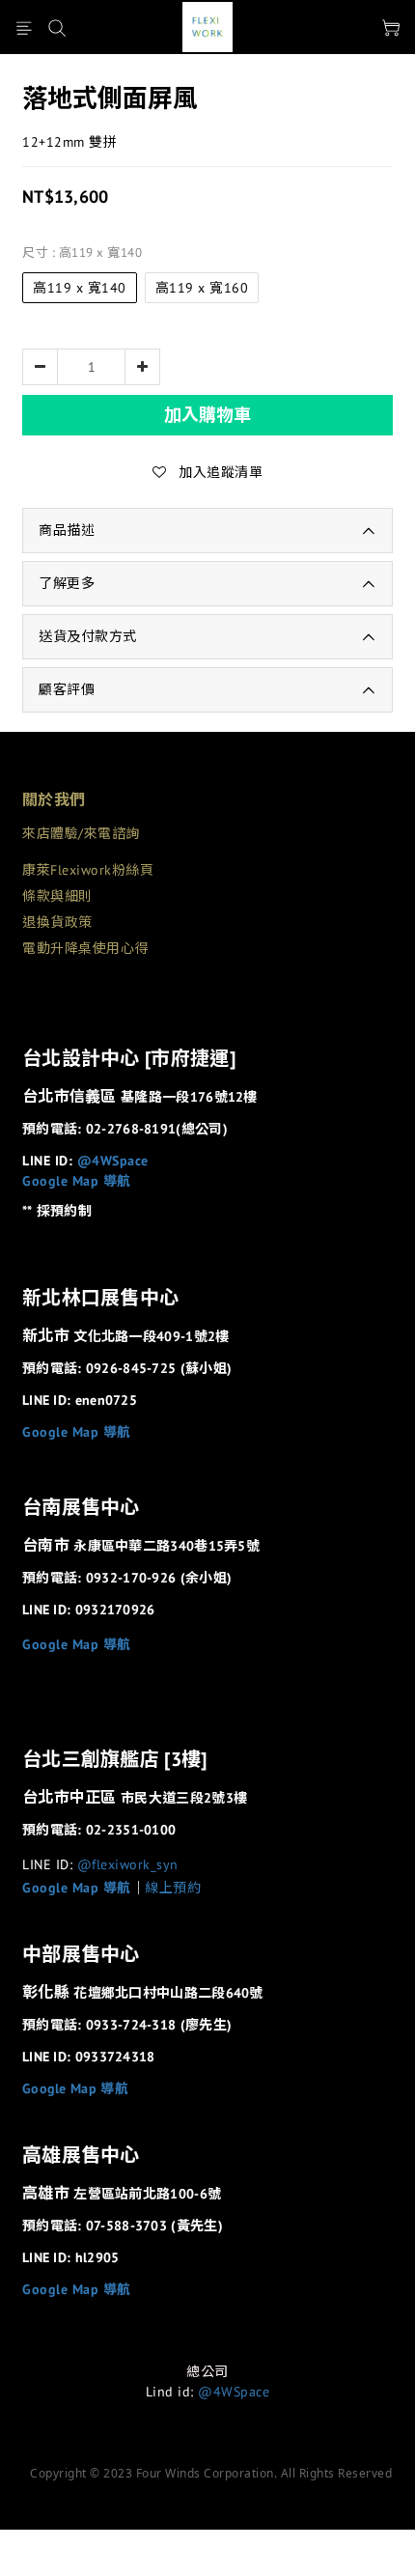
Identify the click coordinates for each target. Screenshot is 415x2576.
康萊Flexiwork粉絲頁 (88, 870)
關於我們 (54, 799)
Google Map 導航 (77, 1181)
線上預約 (173, 1888)
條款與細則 (57, 896)
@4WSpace (113, 1161)
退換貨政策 (57, 922)
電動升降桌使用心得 (85, 948)
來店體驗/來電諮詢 (81, 833)
